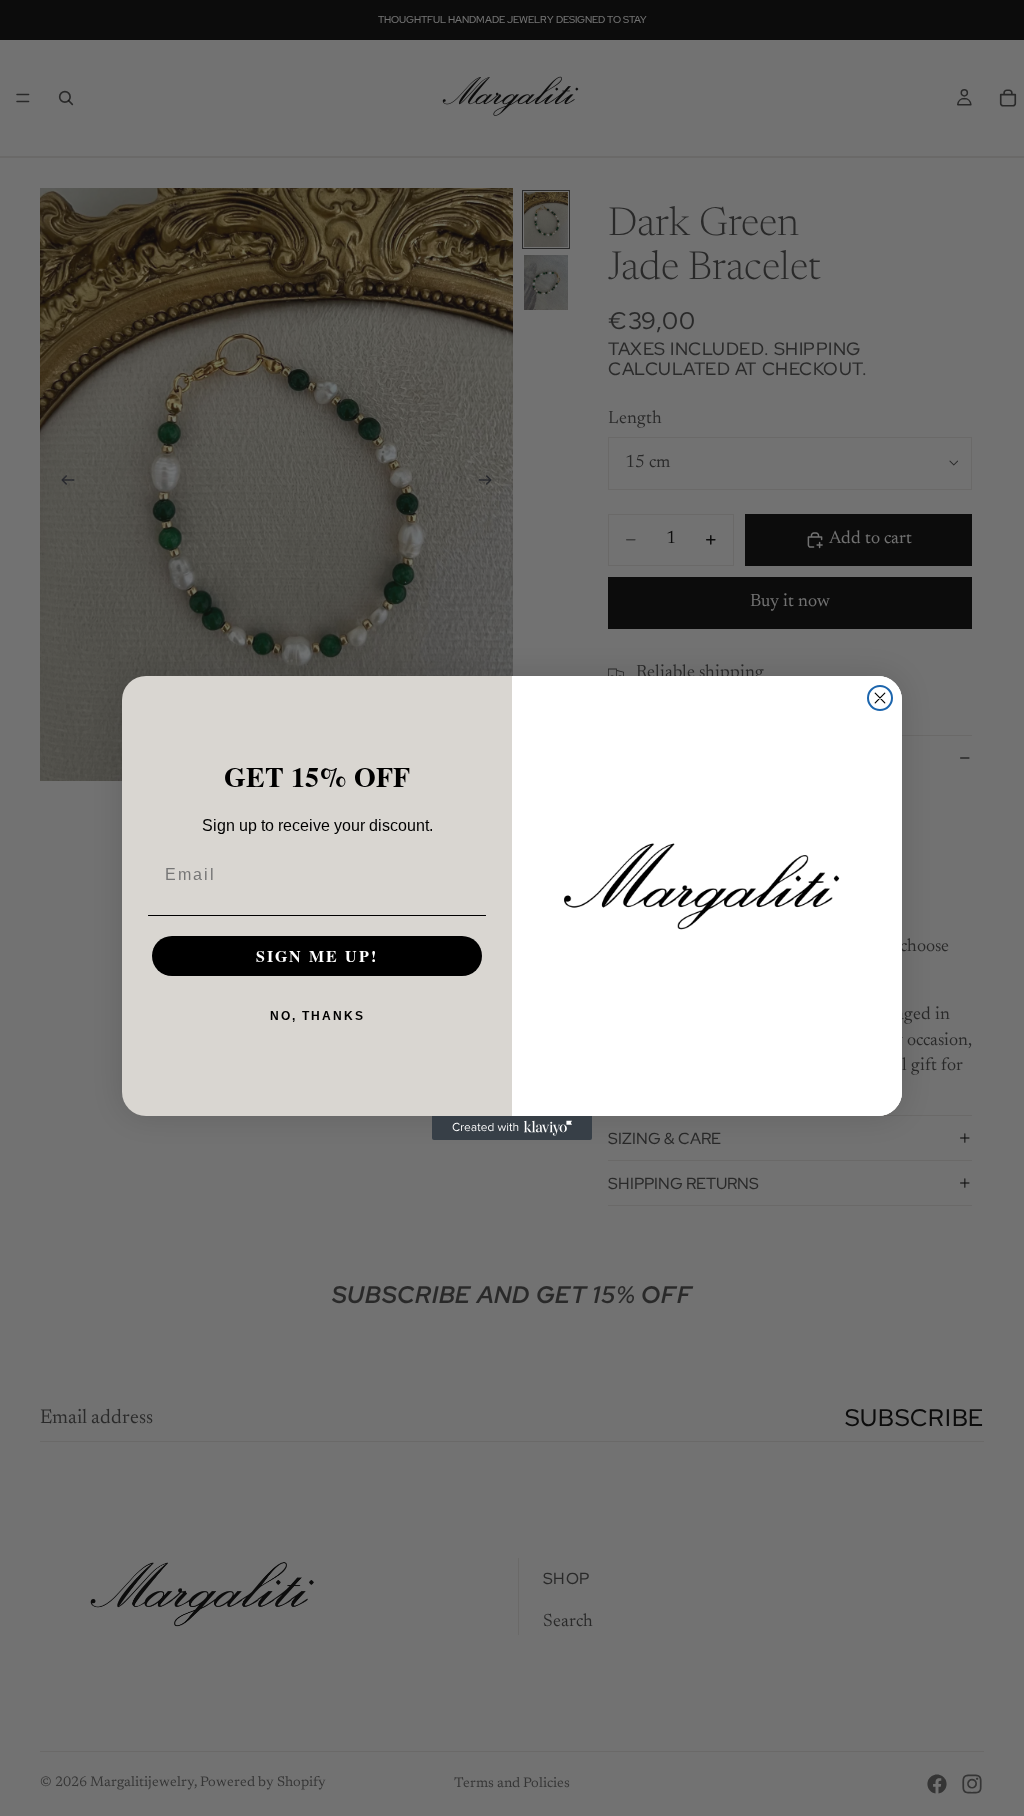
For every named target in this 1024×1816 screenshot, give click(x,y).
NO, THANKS (317, 1016)
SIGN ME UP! (317, 955)
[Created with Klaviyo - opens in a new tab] (512, 1128)
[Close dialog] (880, 698)
